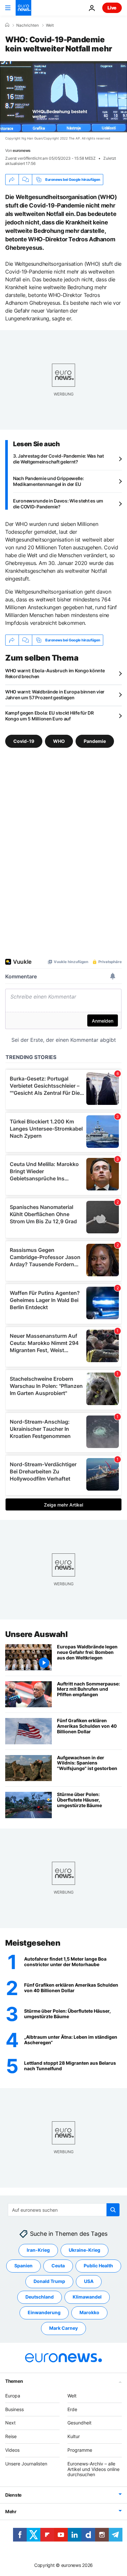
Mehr (11, 2511)
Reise (11, 2436)
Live (112, 8)
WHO (59, 741)
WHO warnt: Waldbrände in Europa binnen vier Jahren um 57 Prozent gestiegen (55, 695)
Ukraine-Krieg (85, 2250)
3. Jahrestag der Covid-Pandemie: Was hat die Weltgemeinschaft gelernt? (58, 459)
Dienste (13, 2495)
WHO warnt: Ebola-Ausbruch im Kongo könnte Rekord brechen (55, 673)
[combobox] (64, 2210)
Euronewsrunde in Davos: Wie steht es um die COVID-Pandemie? (58, 504)
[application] (63, 97)
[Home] (7, 25)
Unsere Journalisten (26, 2464)
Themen (14, 2381)
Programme (80, 2450)
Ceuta (58, 2266)
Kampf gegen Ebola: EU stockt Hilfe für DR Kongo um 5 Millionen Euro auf (49, 716)
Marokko (89, 2312)
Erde (72, 2409)
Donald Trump (49, 2281)
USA (89, 2281)
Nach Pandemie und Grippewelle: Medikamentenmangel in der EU (49, 481)
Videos (12, 2450)
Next (10, 2423)
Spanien (23, 2266)
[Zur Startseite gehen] (23, 8)
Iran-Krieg (38, 2250)
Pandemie (95, 741)
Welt (50, 25)
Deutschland (40, 2297)
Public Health (98, 2266)
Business (14, 2409)
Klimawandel (87, 2297)
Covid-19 (24, 741)
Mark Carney (63, 2328)
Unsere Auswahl (36, 1634)
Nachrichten (28, 25)
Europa (13, 2396)
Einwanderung (44, 2312)
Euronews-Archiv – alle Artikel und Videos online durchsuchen (93, 2469)
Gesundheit (79, 2423)
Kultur (74, 2436)
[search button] (113, 2210)
